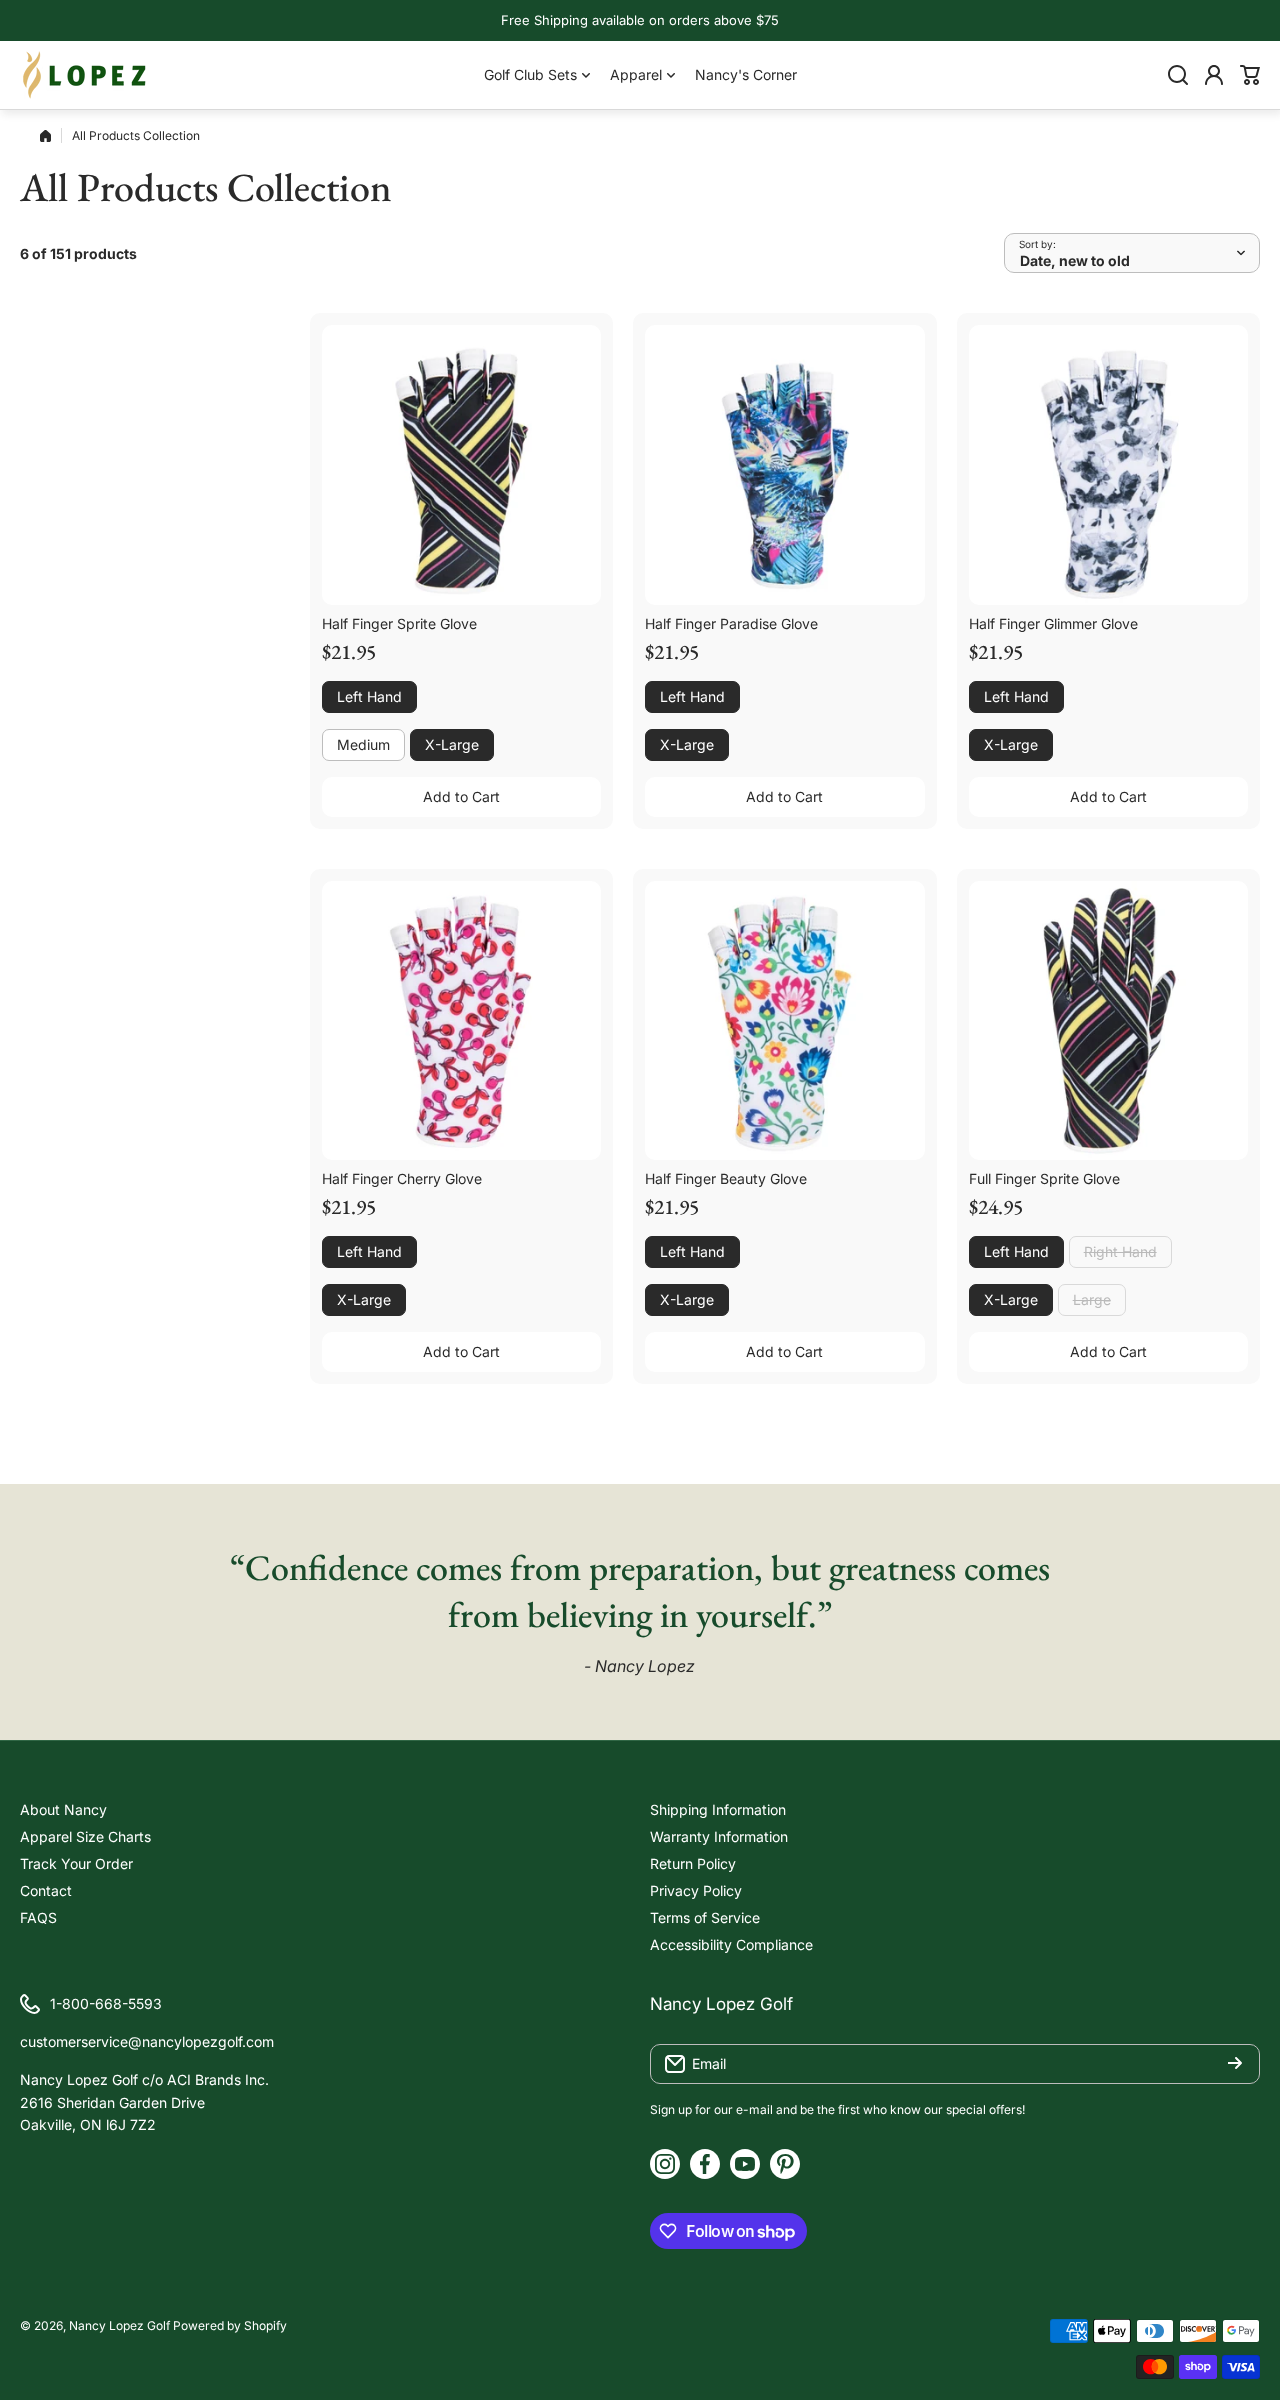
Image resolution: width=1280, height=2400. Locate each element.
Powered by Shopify (230, 2325)
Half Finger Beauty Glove (726, 1178)
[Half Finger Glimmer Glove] (1108, 464)
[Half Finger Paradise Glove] (784, 464)
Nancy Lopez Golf (119, 2325)
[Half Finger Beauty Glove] (784, 1020)
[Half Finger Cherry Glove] (461, 1020)
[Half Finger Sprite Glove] (461, 464)
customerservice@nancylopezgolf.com (147, 2041)
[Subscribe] (1235, 2064)
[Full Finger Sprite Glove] (1108, 1020)
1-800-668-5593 (106, 2003)
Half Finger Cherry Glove (402, 1178)
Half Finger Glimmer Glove (1053, 623)
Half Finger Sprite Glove (399, 623)
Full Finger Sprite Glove (1044, 1178)
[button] (1250, 75)
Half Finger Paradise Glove (731, 623)
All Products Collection (136, 135)
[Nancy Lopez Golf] (85, 75)
